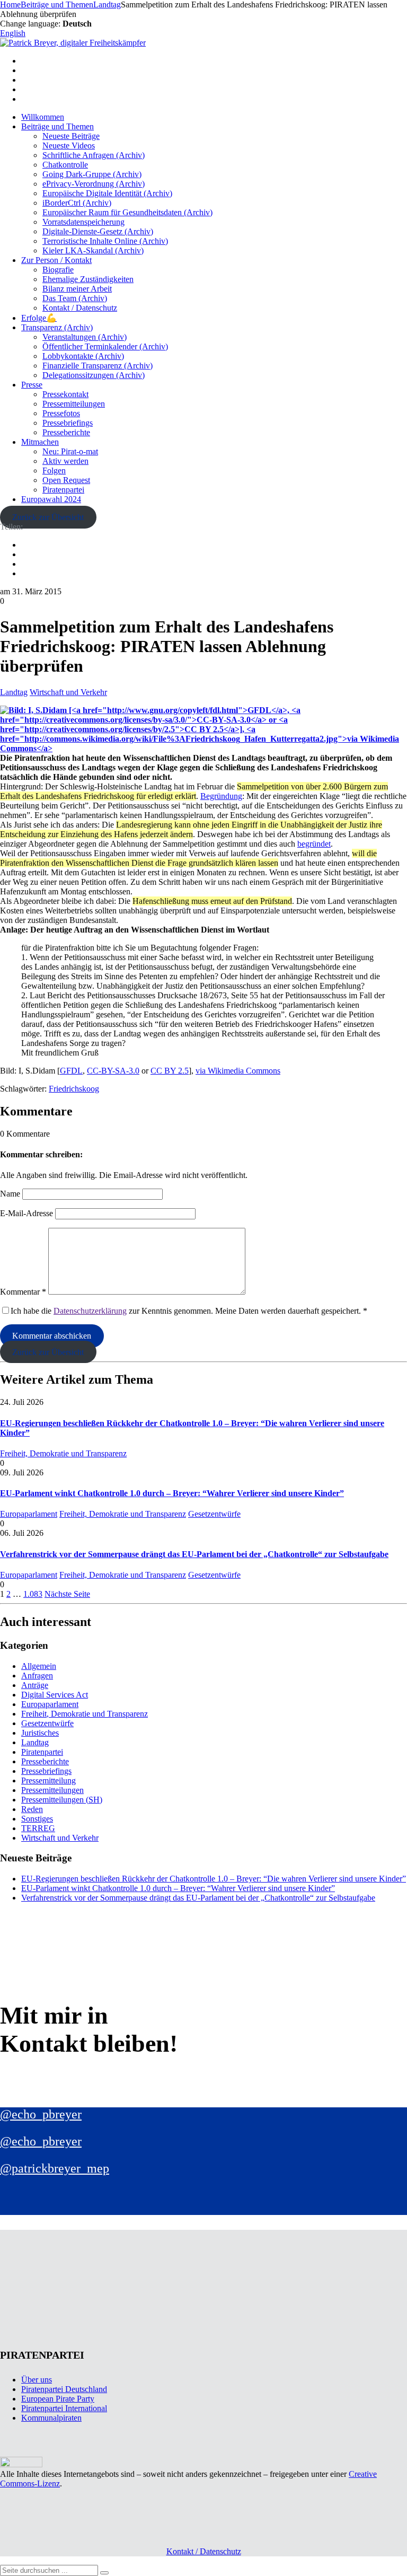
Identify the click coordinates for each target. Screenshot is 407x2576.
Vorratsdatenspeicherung (83, 222)
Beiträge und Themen (57, 126)
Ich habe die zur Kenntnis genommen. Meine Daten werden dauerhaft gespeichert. (189, 1311)
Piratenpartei (63, 490)
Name (10, 1194)
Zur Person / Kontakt (56, 260)
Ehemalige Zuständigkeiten (88, 279)
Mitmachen (40, 442)
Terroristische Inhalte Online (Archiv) (105, 241)
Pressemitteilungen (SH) (62, 1800)
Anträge (35, 1685)
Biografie (58, 270)
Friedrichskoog (74, 1089)
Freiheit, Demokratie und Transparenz (63, 1453)
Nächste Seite (67, 1594)
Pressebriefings (68, 423)
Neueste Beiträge (71, 136)
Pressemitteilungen (74, 404)
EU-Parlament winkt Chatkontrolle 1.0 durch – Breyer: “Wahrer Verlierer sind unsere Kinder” (172, 1493)
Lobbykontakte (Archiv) (83, 356)
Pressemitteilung (48, 1781)
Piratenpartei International (64, 2408)
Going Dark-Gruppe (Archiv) (92, 174)
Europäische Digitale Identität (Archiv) (107, 193)
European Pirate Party (58, 2399)
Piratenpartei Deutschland (64, 2389)
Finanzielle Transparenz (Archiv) (98, 366)
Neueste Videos (69, 146)
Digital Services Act (55, 1695)
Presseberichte (66, 432)
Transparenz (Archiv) (57, 327)
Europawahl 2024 (51, 499)
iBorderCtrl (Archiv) (77, 203)
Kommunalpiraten (51, 2418)
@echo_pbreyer (41, 2114)
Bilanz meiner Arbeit (77, 289)
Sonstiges (37, 1819)
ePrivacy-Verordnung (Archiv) (94, 184)
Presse (32, 385)
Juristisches (40, 1733)
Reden (32, 1809)
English (13, 33)
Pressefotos (61, 413)
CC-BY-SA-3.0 (113, 1071)
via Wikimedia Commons (238, 1071)
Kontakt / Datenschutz (80, 308)
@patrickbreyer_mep (55, 2168)
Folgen (54, 471)
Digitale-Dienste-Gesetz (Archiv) (98, 231)
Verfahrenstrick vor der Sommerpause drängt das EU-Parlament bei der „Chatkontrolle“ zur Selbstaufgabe (194, 1554)
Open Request (66, 480)
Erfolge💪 (39, 318)
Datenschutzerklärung (90, 1311)
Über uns (37, 2380)
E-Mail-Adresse (26, 1213)
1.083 (33, 1594)
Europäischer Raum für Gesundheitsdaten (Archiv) (127, 212)
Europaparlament (29, 1514)
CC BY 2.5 (170, 1071)
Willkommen (43, 117)
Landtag (14, 692)
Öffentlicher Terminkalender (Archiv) (105, 346)
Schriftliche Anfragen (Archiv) (94, 155)
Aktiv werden (65, 461)
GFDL (71, 1071)
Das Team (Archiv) (75, 298)
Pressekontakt (65, 394)
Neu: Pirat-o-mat (70, 451)
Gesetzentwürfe (214, 1514)
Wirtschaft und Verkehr (68, 692)
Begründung (221, 796)
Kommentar (23, 1292)
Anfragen (37, 1676)
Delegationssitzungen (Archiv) (94, 375)
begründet (314, 844)
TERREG (38, 1828)
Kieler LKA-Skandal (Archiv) (93, 250)
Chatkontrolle (65, 165)
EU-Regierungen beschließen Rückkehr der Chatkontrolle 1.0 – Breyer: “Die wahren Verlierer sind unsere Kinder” (214, 1879)
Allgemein (39, 1666)
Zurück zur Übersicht (48, 517)
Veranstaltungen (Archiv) (85, 337)
